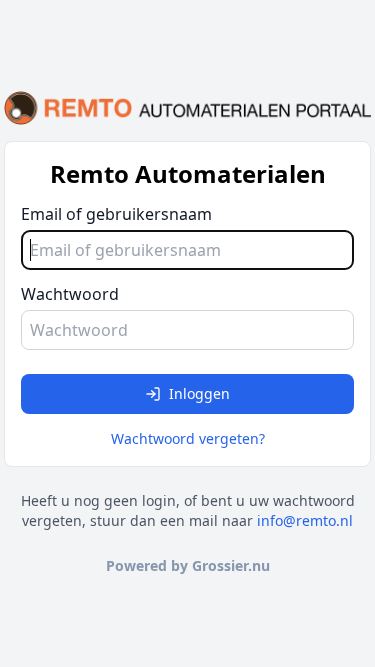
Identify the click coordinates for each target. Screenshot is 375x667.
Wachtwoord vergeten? (188, 438)
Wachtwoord (70, 294)
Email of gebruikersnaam (116, 214)
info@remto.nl (305, 520)
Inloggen (199, 393)
